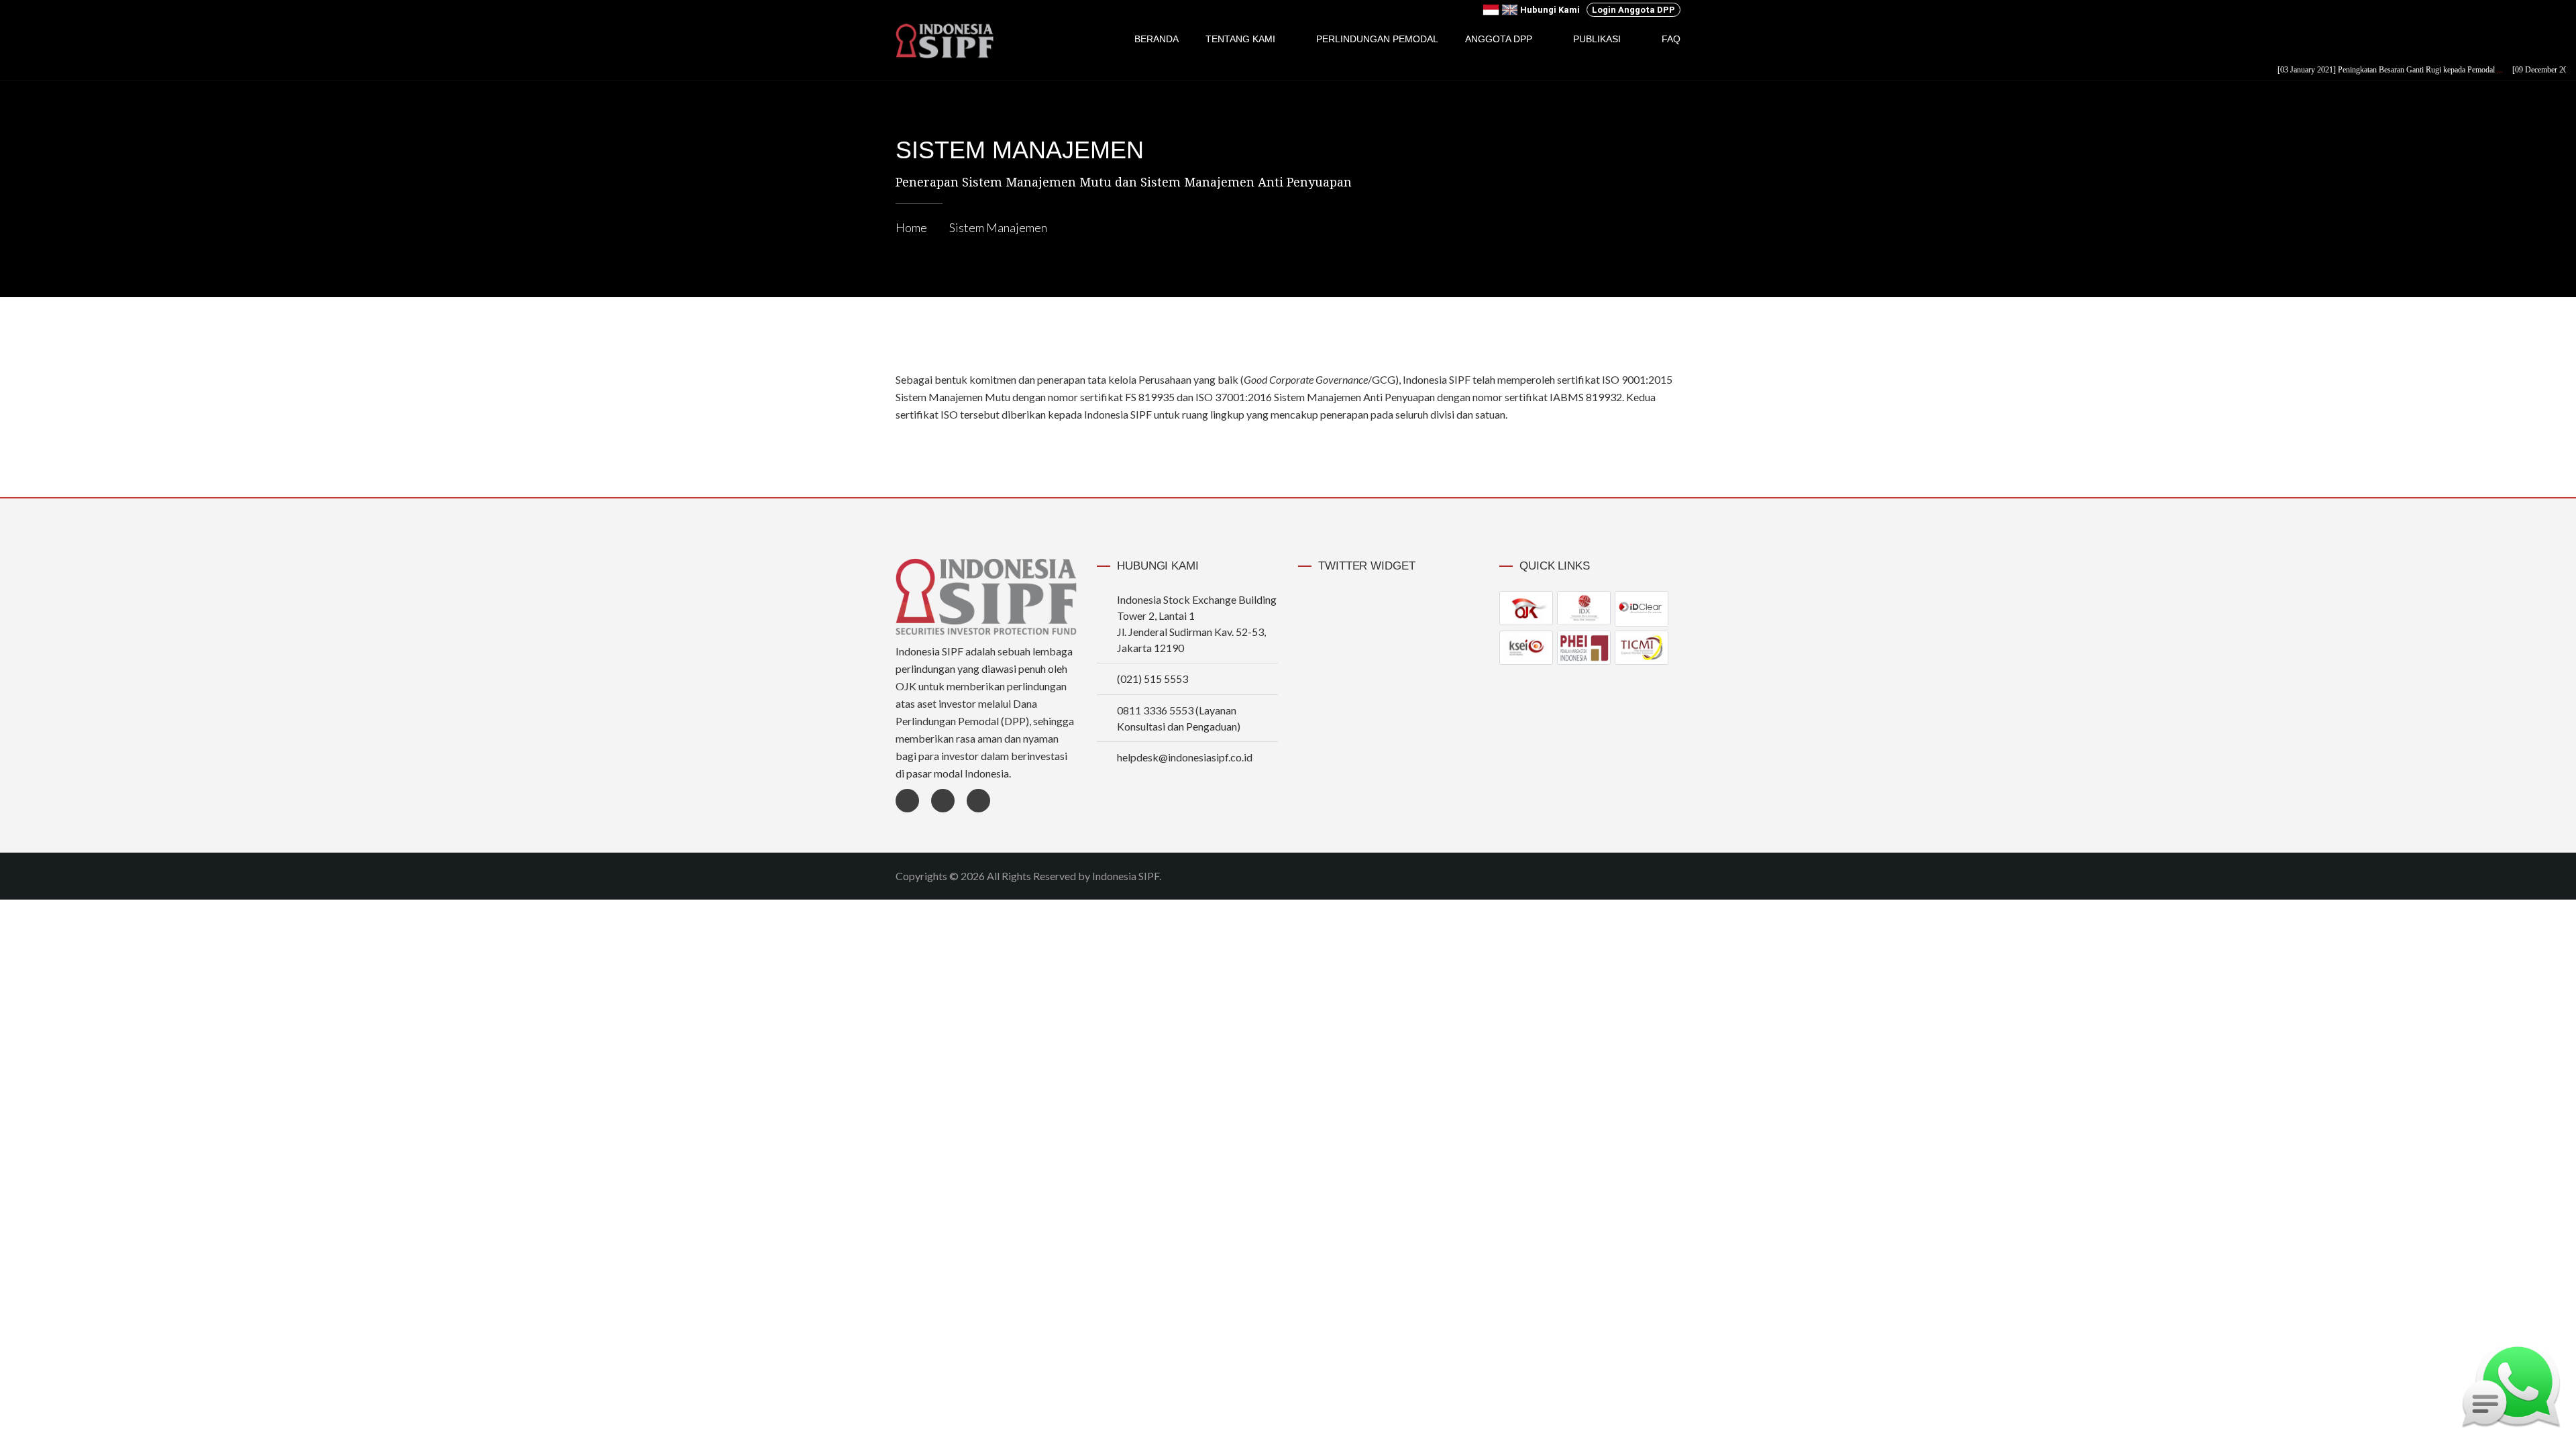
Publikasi (1597, 39)
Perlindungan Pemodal (1377, 39)
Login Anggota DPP (1633, 10)
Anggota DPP (1499, 39)
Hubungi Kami (1550, 10)
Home (911, 227)
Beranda (1157, 39)
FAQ (1671, 39)
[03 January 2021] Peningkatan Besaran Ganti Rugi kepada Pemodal (2356, 70)
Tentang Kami (1240, 39)
